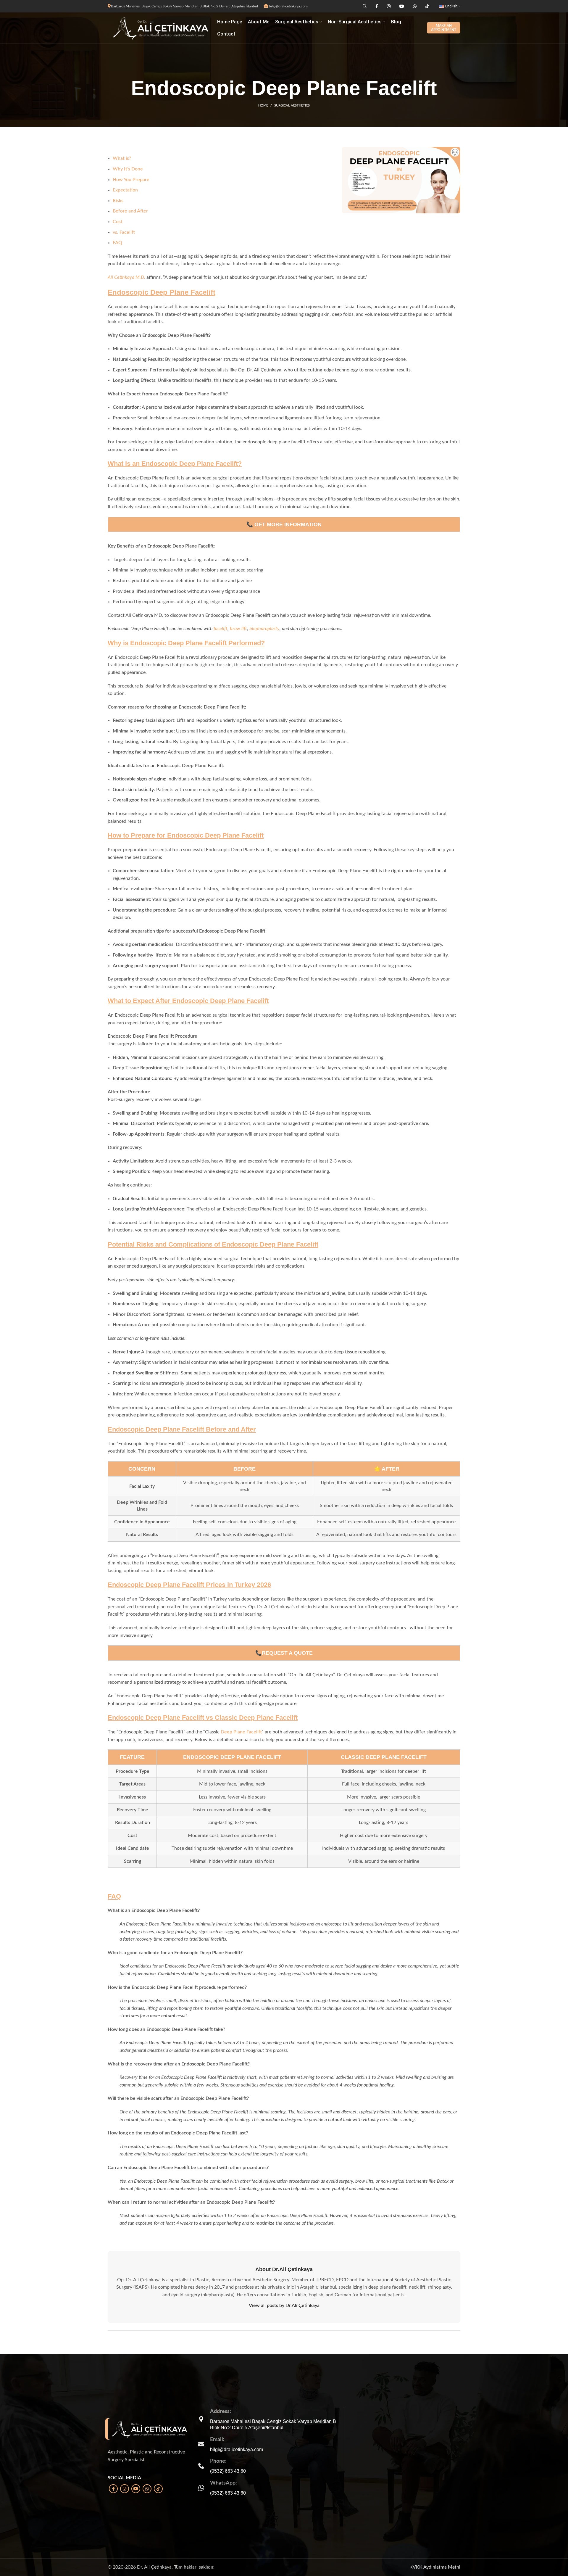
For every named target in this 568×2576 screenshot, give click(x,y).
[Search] (364, 6)
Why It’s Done (128, 169)
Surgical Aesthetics (292, 106)
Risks (118, 201)
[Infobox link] (269, 2444)
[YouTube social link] (136, 2489)
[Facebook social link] (113, 2489)
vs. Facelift (124, 232)
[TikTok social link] (158, 2489)
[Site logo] (159, 28)
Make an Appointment (444, 28)
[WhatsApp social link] (147, 2489)
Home (263, 106)
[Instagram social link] (125, 2489)
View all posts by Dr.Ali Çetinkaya (284, 2305)
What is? (122, 158)
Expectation (125, 190)
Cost (118, 222)
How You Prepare (131, 180)
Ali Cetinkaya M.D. (126, 277)
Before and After (130, 211)
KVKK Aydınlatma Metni (435, 2567)
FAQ (117, 243)
